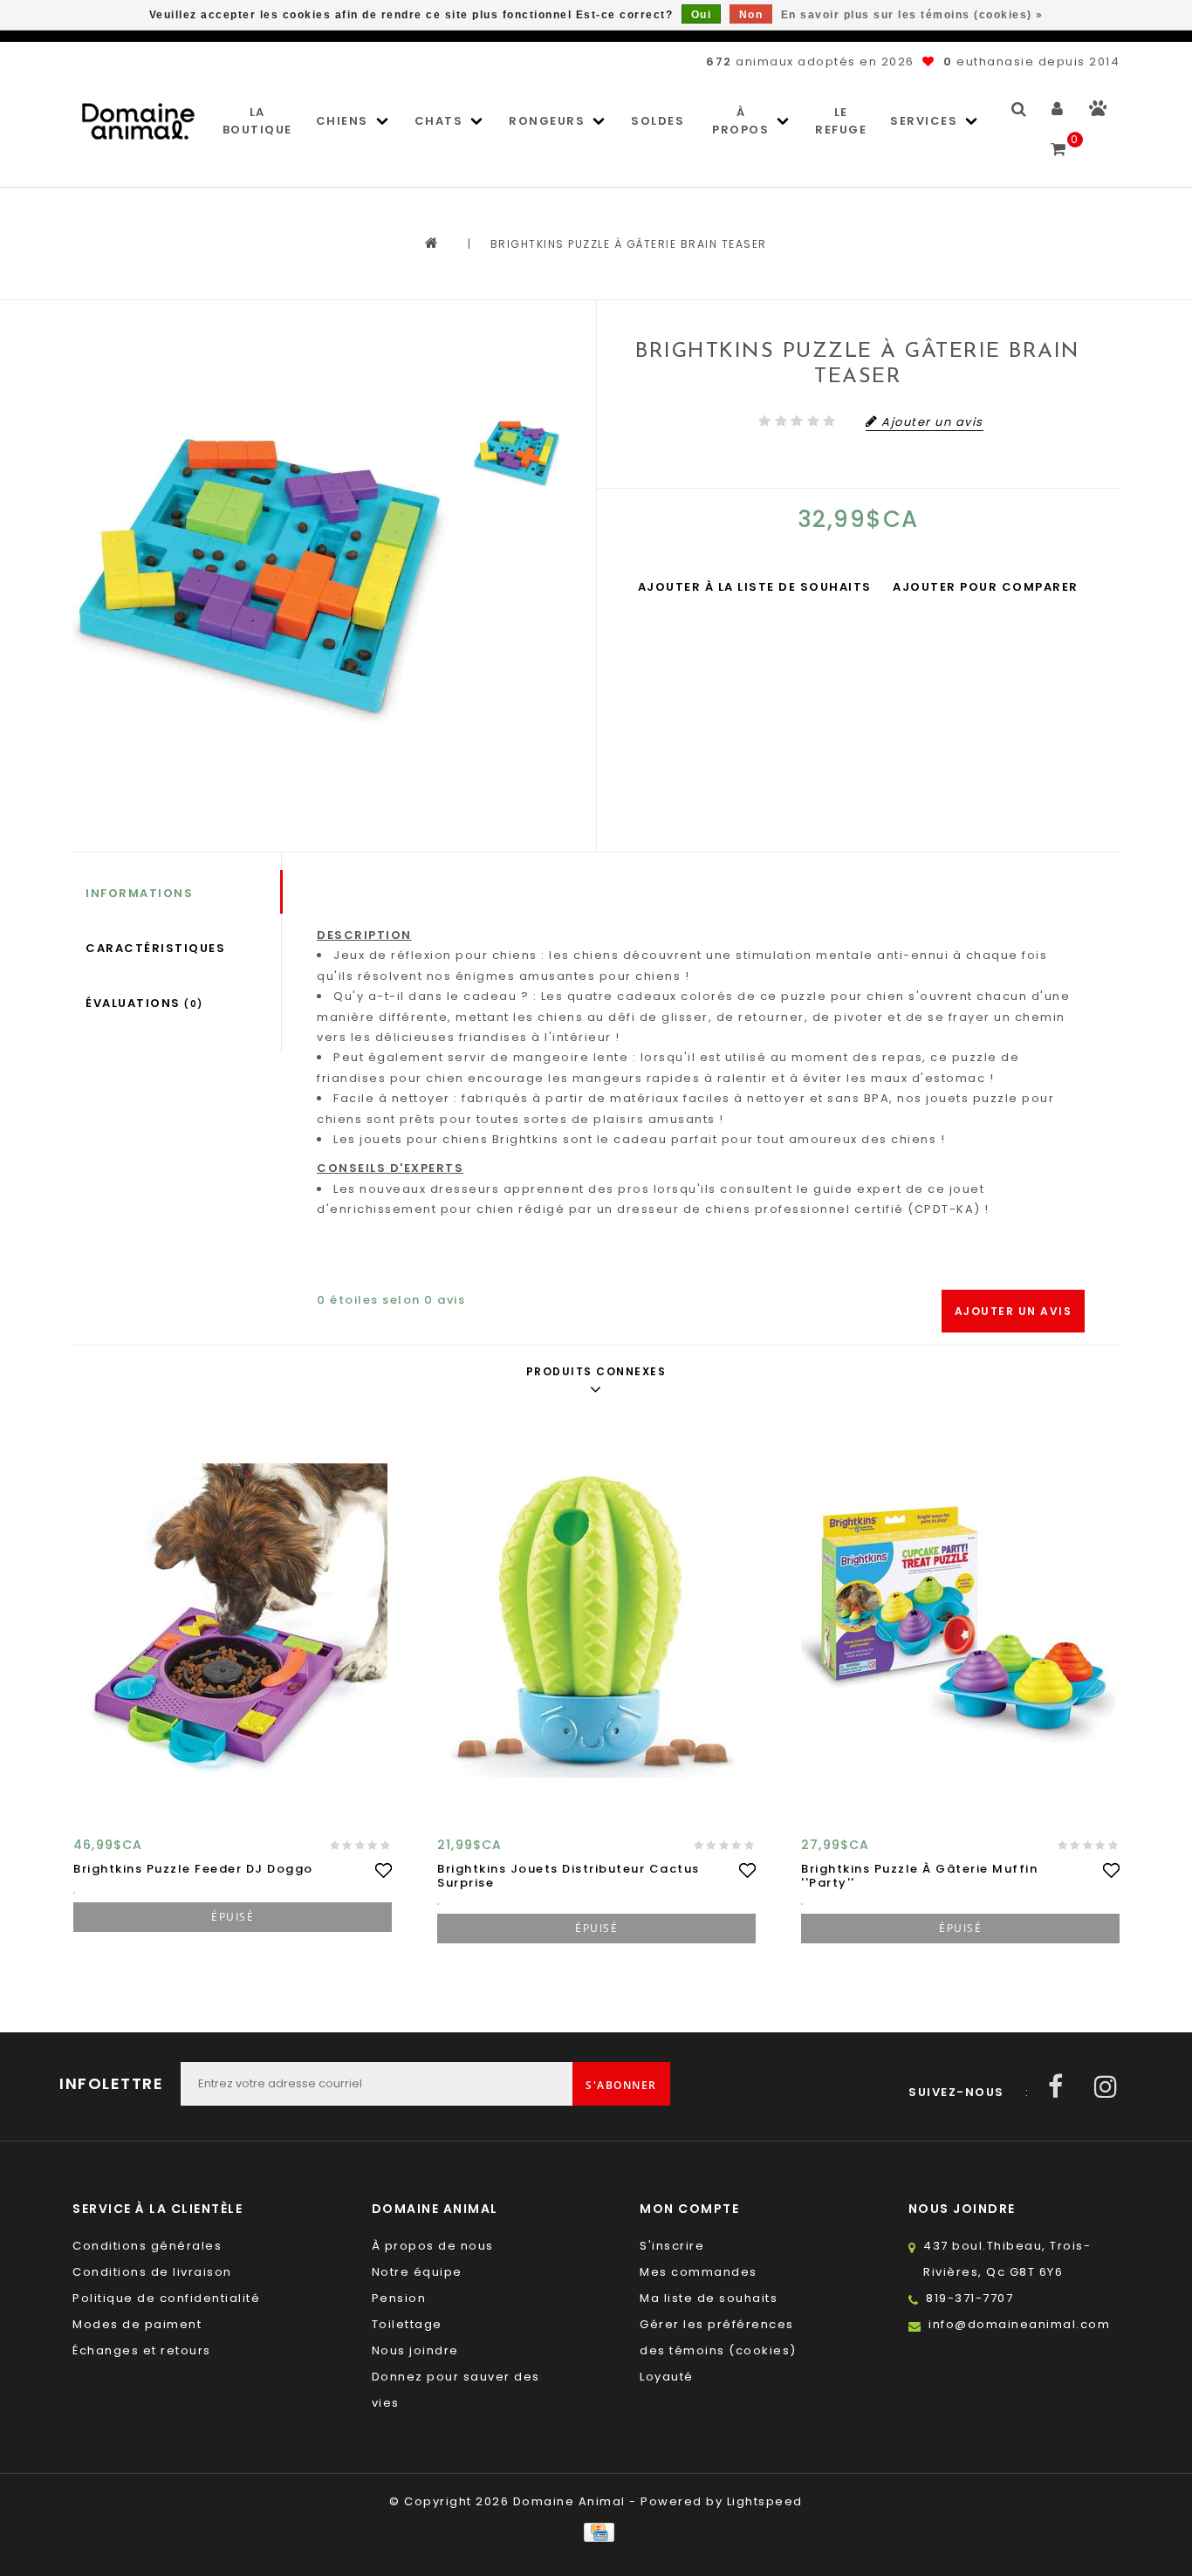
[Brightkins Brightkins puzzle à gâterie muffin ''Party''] (960, 1620)
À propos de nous (433, 2246)
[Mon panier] (1059, 141)
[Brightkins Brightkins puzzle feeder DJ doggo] (233, 1620)
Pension (399, 2298)
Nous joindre (415, 2350)
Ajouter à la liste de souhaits (755, 587)
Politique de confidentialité (166, 2298)
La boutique (257, 121)
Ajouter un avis (1014, 1311)
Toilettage (407, 2324)
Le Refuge (841, 121)
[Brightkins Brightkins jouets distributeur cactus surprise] (596, 1620)
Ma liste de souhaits (709, 2298)
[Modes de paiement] (596, 2532)
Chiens (342, 121)
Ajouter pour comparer (986, 587)
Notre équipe (417, 2272)
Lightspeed (765, 2501)
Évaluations (144, 1003)
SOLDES (658, 121)
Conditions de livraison (152, 2272)
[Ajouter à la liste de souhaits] (383, 1870)
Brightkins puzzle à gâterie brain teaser (629, 244)
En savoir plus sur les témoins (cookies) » (912, 15)
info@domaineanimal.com (1019, 2324)
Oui (702, 15)
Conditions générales (147, 2246)
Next (517, 553)
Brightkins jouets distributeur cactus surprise (569, 1876)
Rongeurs (547, 121)
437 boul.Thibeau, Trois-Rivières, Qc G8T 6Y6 (1007, 2259)
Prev (517, 360)
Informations (139, 893)
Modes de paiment (137, 2324)
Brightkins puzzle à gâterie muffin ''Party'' (919, 1876)
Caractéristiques (155, 948)
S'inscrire (672, 2246)
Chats (439, 121)
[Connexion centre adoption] (1098, 112)
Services (924, 121)
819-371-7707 (969, 2298)
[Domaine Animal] (138, 121)
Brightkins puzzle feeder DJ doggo (193, 1869)
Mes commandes (699, 2272)
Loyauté (667, 2377)
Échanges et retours (142, 2350)
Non (751, 15)
